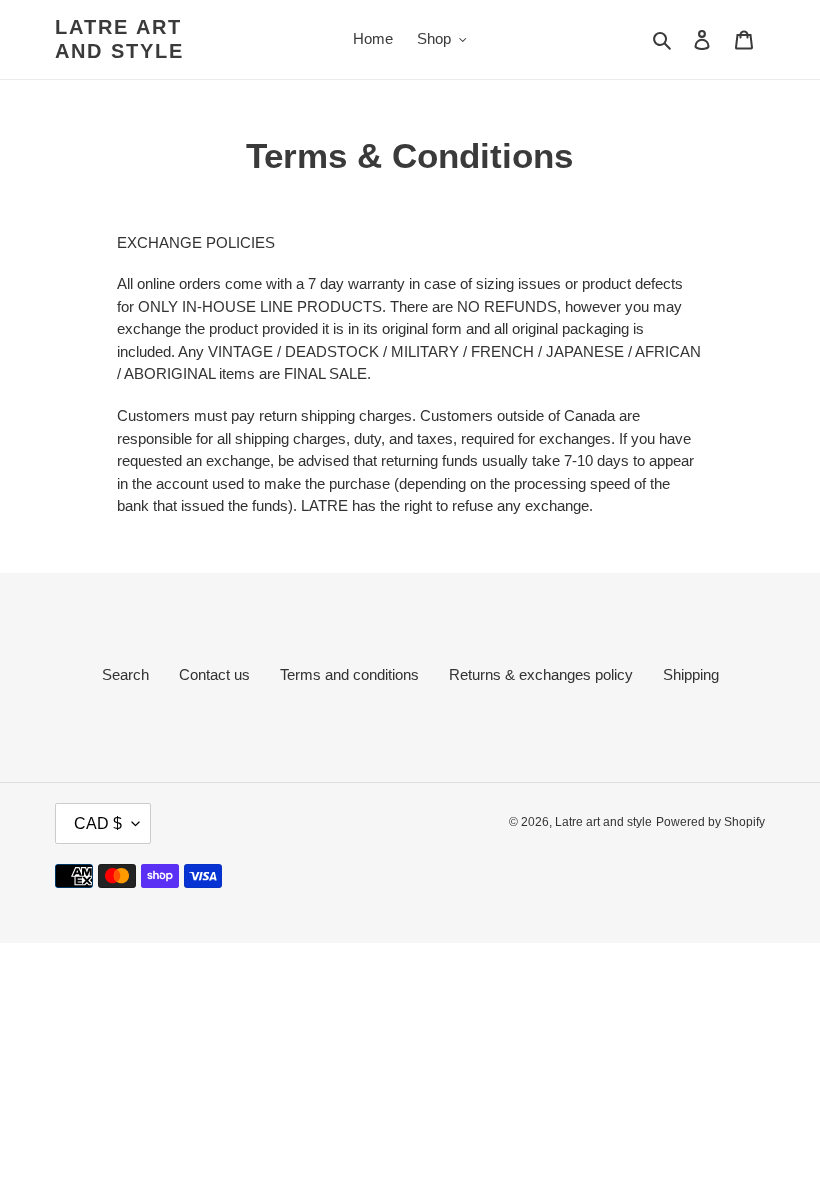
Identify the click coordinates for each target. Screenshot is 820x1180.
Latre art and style (119, 39)
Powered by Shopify (710, 822)
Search (125, 674)
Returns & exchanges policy (541, 674)
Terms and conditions (349, 674)
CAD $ (98, 823)
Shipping (691, 674)
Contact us (214, 674)
